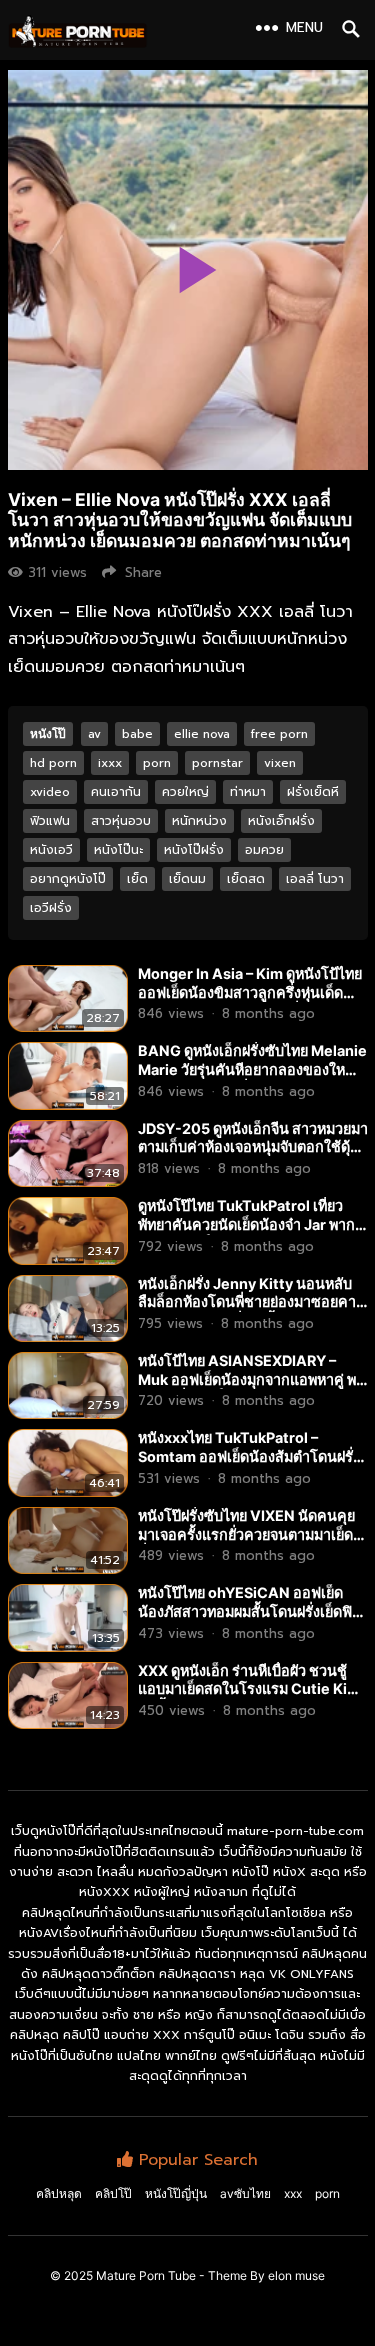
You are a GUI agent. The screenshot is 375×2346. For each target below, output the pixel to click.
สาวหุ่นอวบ (121, 821)
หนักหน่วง (199, 821)
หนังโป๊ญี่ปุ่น (176, 2193)
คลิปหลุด (59, 2193)
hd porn (53, 763)
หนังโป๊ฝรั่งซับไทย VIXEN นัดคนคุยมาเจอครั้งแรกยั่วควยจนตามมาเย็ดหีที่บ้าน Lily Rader (250, 1534)
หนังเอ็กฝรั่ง (281, 821)
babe (137, 734)
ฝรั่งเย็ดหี (313, 792)
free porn (279, 734)
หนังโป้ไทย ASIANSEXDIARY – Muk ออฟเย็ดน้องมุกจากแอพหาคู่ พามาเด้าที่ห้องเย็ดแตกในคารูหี (251, 1379)
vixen (280, 763)
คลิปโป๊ (113, 2193)
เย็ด (137, 879)
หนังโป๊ (48, 733)
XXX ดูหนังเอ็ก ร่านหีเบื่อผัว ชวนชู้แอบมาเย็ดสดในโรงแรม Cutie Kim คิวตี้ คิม (249, 1689)
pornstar (217, 763)
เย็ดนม (187, 879)
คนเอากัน (116, 792)
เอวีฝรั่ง (51, 908)
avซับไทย (245, 2193)
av (94, 734)
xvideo (50, 792)
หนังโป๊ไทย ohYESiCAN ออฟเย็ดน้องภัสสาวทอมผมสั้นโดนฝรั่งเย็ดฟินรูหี (245, 1611)
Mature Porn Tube (146, 2275)
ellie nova (202, 734)
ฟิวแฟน (50, 821)
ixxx (110, 763)
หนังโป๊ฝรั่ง (194, 850)
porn (157, 763)
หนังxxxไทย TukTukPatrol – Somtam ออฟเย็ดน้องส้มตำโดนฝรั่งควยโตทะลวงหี (249, 1456)
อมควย (264, 850)
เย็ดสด (246, 879)
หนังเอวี (51, 850)
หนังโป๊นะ (118, 850)
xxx (293, 2193)
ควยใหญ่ (185, 792)
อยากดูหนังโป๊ (68, 879)
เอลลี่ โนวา (315, 879)
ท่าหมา (248, 792)
